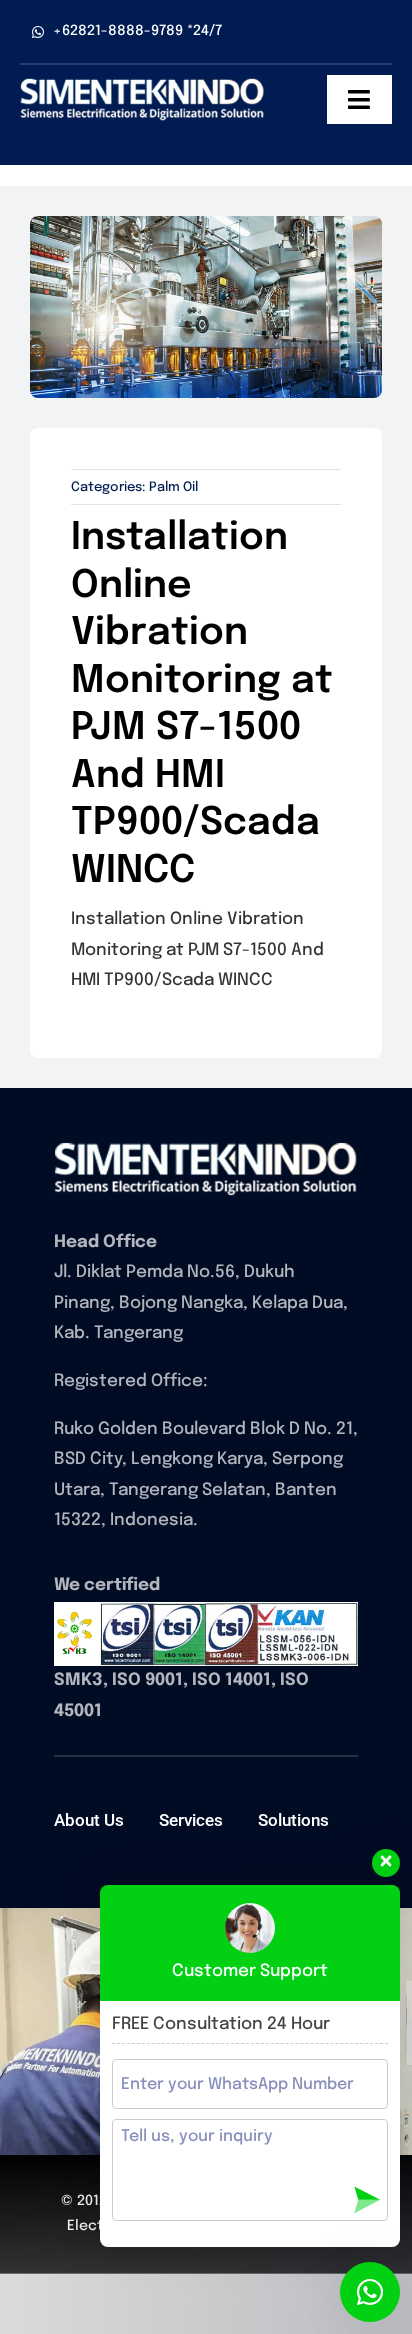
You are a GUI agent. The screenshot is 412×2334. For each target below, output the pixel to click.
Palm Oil (173, 487)
